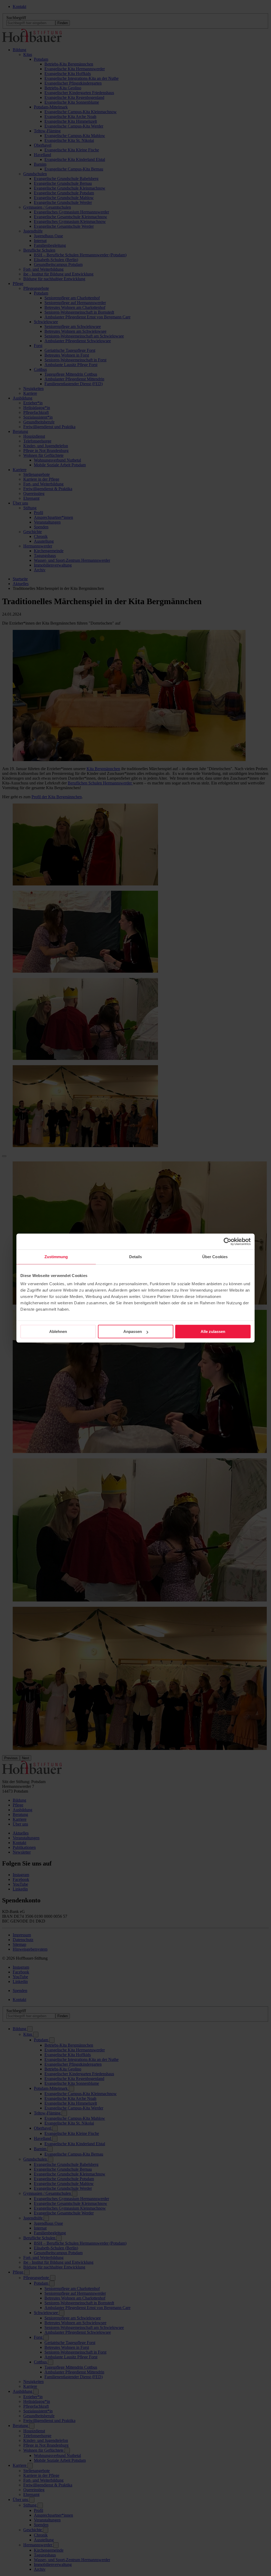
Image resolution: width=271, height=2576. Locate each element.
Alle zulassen (213, 1331)
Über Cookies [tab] (215, 1257)
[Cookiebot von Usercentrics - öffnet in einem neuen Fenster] (227, 1241)
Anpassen (133, 1331)
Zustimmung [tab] (56, 1257)
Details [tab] (136, 1257)
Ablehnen (58, 1331)
